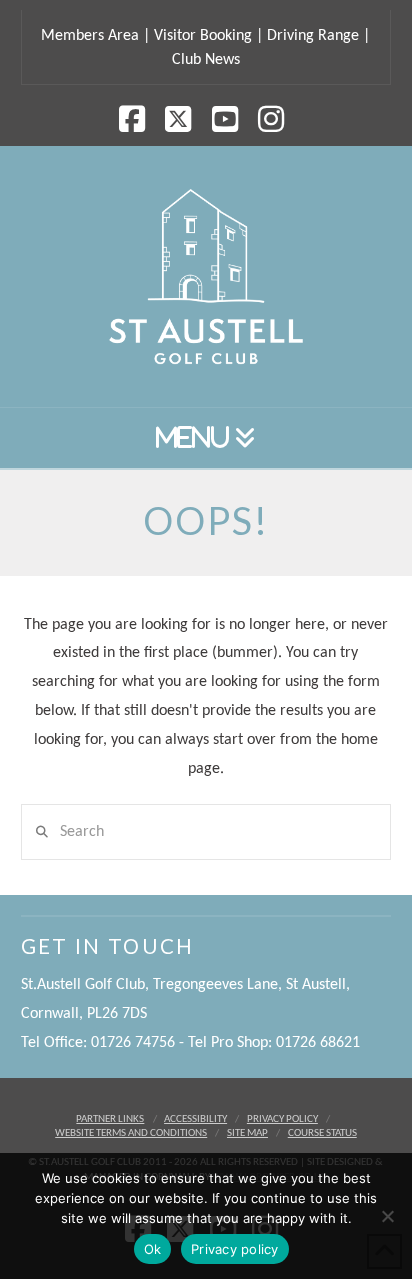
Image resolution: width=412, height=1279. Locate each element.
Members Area (90, 36)
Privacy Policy (282, 1119)
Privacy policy (235, 1249)
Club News (206, 60)
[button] (206, 438)
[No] (387, 1216)
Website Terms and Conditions (131, 1133)
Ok (153, 1249)
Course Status (322, 1133)
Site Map (247, 1133)
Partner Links (110, 1119)
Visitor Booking (203, 36)
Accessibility (195, 1119)
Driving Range (313, 36)
